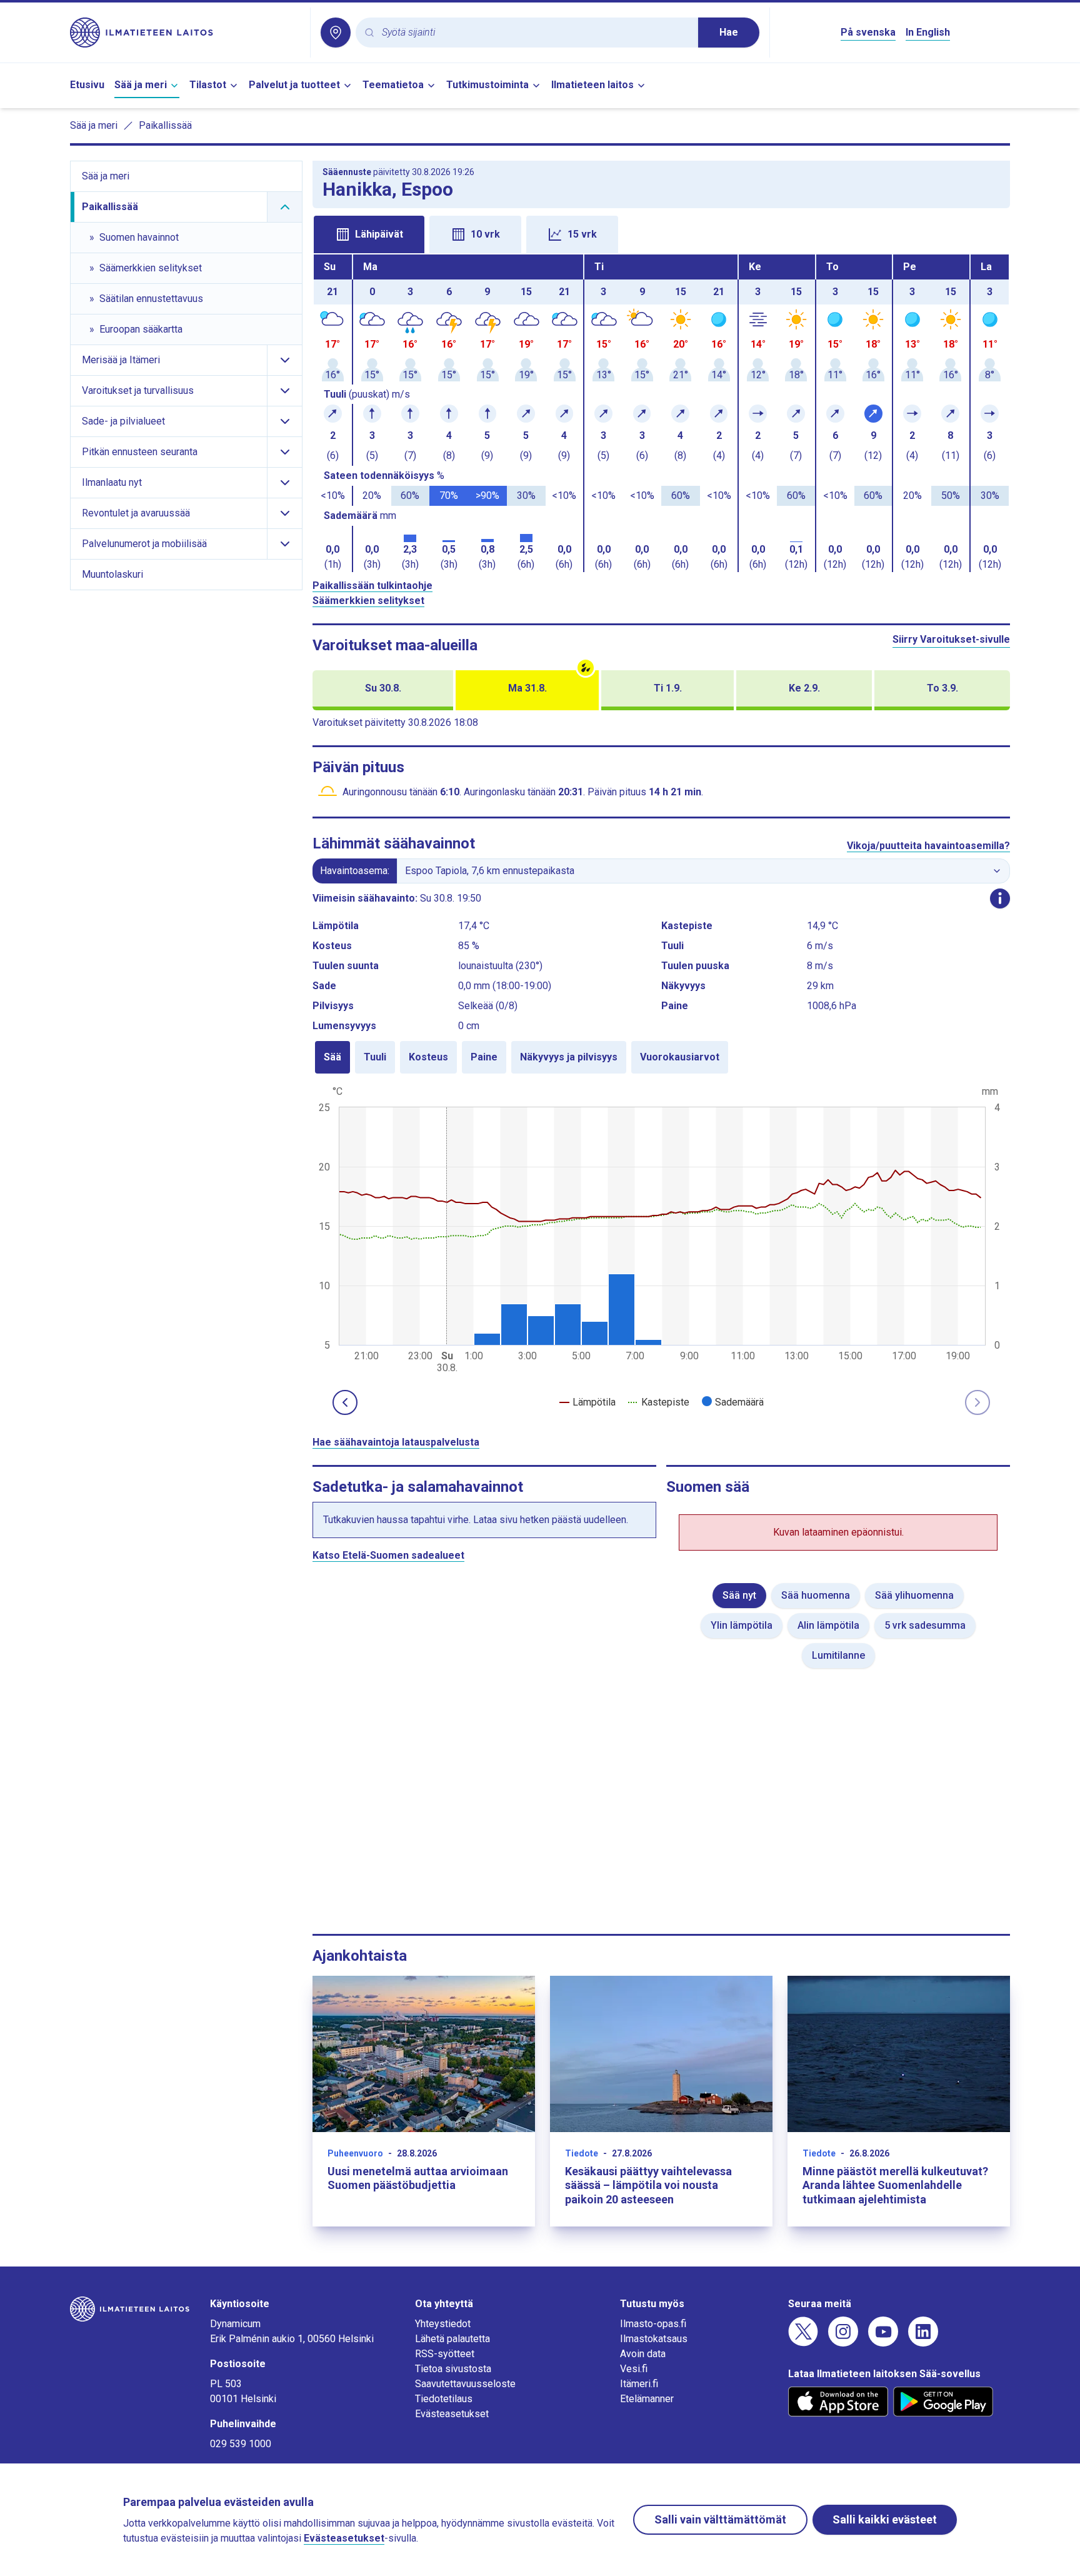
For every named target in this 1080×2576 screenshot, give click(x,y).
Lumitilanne (838, 1655)
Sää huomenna (816, 1595)
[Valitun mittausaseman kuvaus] (1000, 898)
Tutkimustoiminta (487, 85)
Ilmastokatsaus (654, 2339)
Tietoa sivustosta (453, 2369)
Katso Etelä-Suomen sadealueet (388, 1555)
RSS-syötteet (445, 2354)
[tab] (369, 234)
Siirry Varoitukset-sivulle (951, 639)
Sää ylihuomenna (914, 1595)
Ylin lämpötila (742, 1625)
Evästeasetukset (452, 2414)
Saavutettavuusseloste (465, 2384)
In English (928, 32)
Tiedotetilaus (444, 2399)
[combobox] (535, 33)
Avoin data (643, 2354)
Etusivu (87, 85)
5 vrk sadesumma (925, 1625)
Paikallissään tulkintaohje (372, 586)
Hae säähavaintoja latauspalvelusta (396, 1442)
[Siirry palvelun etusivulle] (185, 33)
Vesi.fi (634, 2369)
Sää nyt (739, 1595)
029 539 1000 (241, 2444)
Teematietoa (393, 85)
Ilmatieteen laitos (592, 85)
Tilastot (208, 85)
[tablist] (661, 233)
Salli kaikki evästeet (885, 2519)
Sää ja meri (141, 85)
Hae (729, 32)
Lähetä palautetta (452, 2339)
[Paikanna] (336, 33)
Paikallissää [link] (165, 125)
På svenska (868, 32)
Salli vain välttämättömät (720, 2519)
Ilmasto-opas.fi (653, 2324)
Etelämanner (647, 2399)
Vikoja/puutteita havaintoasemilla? (928, 846)
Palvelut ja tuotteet (294, 85)
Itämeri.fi (639, 2384)
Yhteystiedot (443, 2324)
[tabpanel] (661, 413)
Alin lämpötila (828, 1625)
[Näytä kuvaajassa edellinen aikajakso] (345, 1402)
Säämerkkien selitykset (368, 601)
